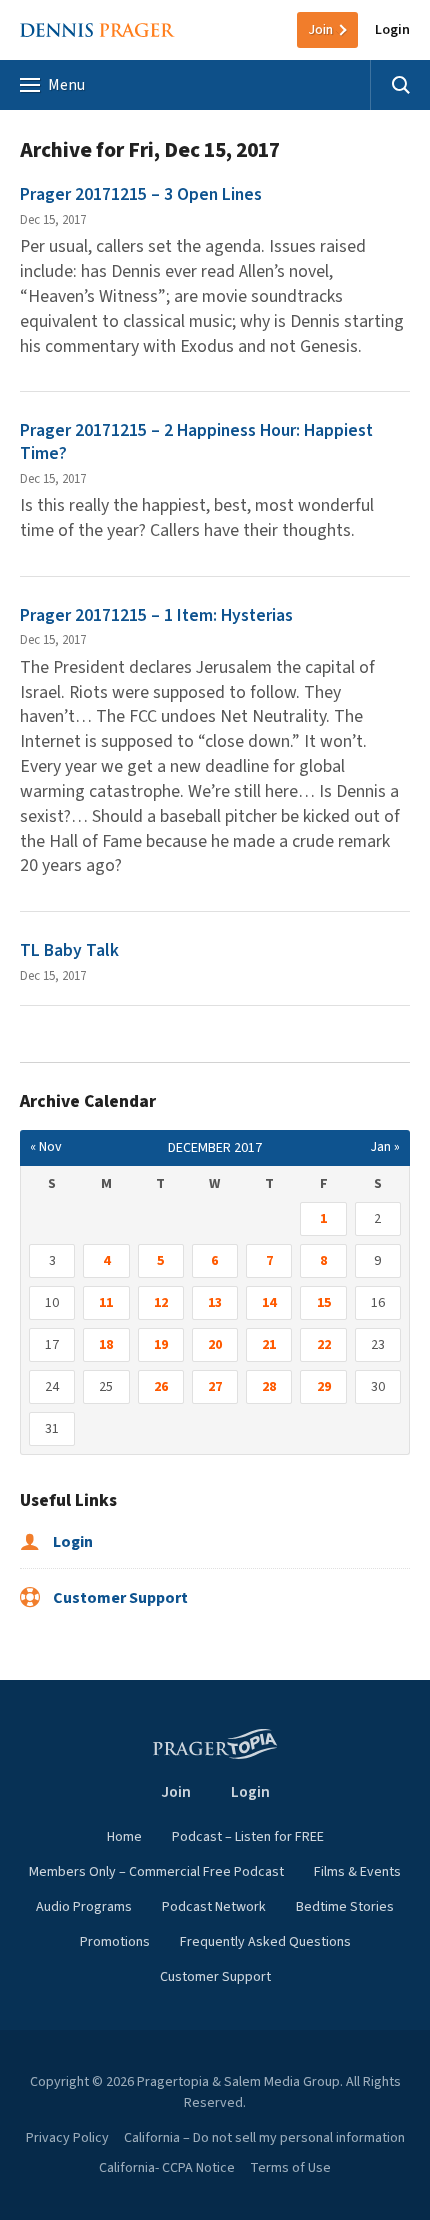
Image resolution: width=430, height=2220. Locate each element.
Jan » (385, 1147)
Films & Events (357, 1872)
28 (269, 1387)
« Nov (46, 1147)
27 (215, 1387)
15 (324, 1303)
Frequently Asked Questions (265, 1942)
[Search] (400, 85)
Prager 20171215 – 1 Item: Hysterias (156, 615)
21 (269, 1345)
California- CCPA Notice (167, 2168)
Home (124, 1837)
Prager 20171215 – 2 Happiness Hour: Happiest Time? (196, 442)
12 (161, 1303)
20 (215, 1345)
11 (106, 1303)
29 (324, 1387)
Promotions (115, 1942)
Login (392, 30)
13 (215, 1303)
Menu (66, 85)
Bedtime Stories (345, 1907)
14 (269, 1303)
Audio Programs (84, 1907)
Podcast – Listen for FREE (248, 1837)
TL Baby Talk (69, 950)
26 (161, 1387)
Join (320, 30)
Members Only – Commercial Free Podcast (156, 1872)
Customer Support (119, 1598)
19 (161, 1345)
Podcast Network (214, 1907)
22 (324, 1345)
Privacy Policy (67, 2138)
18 (106, 1345)
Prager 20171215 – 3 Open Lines (141, 194)
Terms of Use (290, 2168)
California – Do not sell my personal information (264, 2138)
